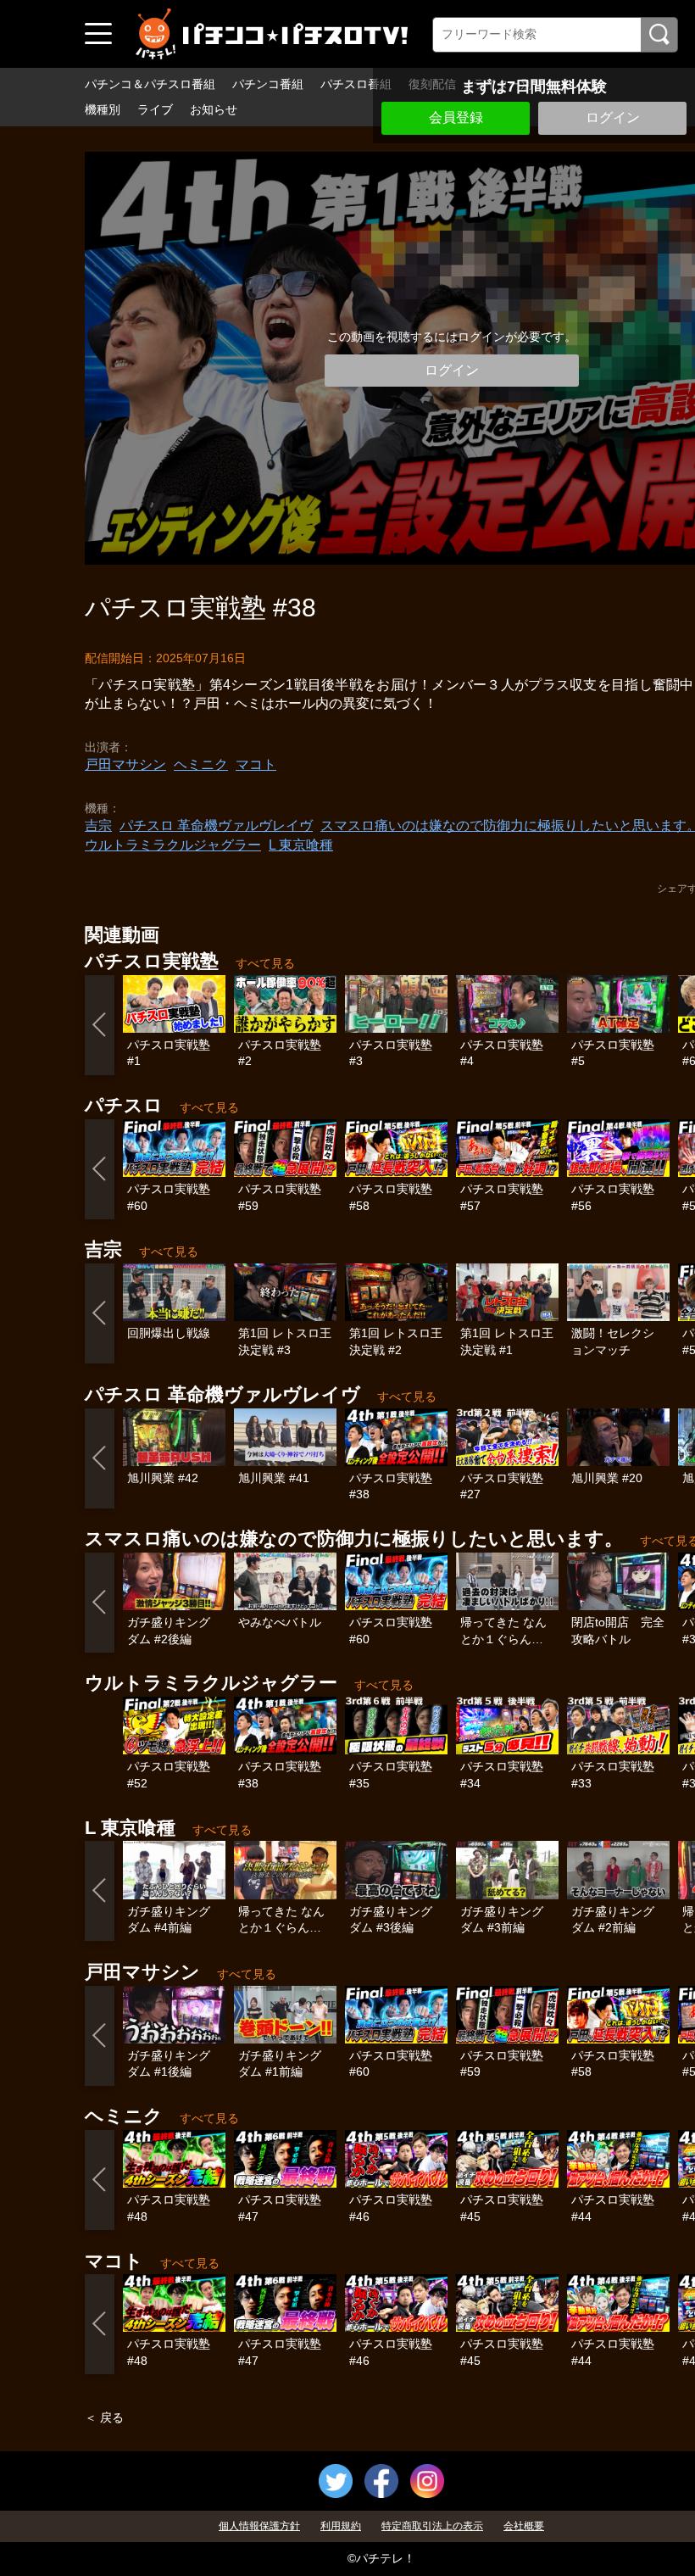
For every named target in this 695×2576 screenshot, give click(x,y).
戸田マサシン (125, 764)
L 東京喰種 (301, 845)
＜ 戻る (104, 2417)
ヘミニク (201, 764)
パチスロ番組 (356, 84)
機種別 (103, 109)
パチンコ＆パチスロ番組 (150, 84)
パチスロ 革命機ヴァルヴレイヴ (216, 825)
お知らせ (214, 109)
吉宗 (98, 825)
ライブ (155, 109)
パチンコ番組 (268, 84)
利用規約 (341, 2526)
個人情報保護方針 (259, 2526)
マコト (256, 764)
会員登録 (456, 117)
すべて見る (265, 963)
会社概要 (524, 2526)
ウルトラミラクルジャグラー (173, 845)
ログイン (613, 117)
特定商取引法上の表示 (432, 2526)
